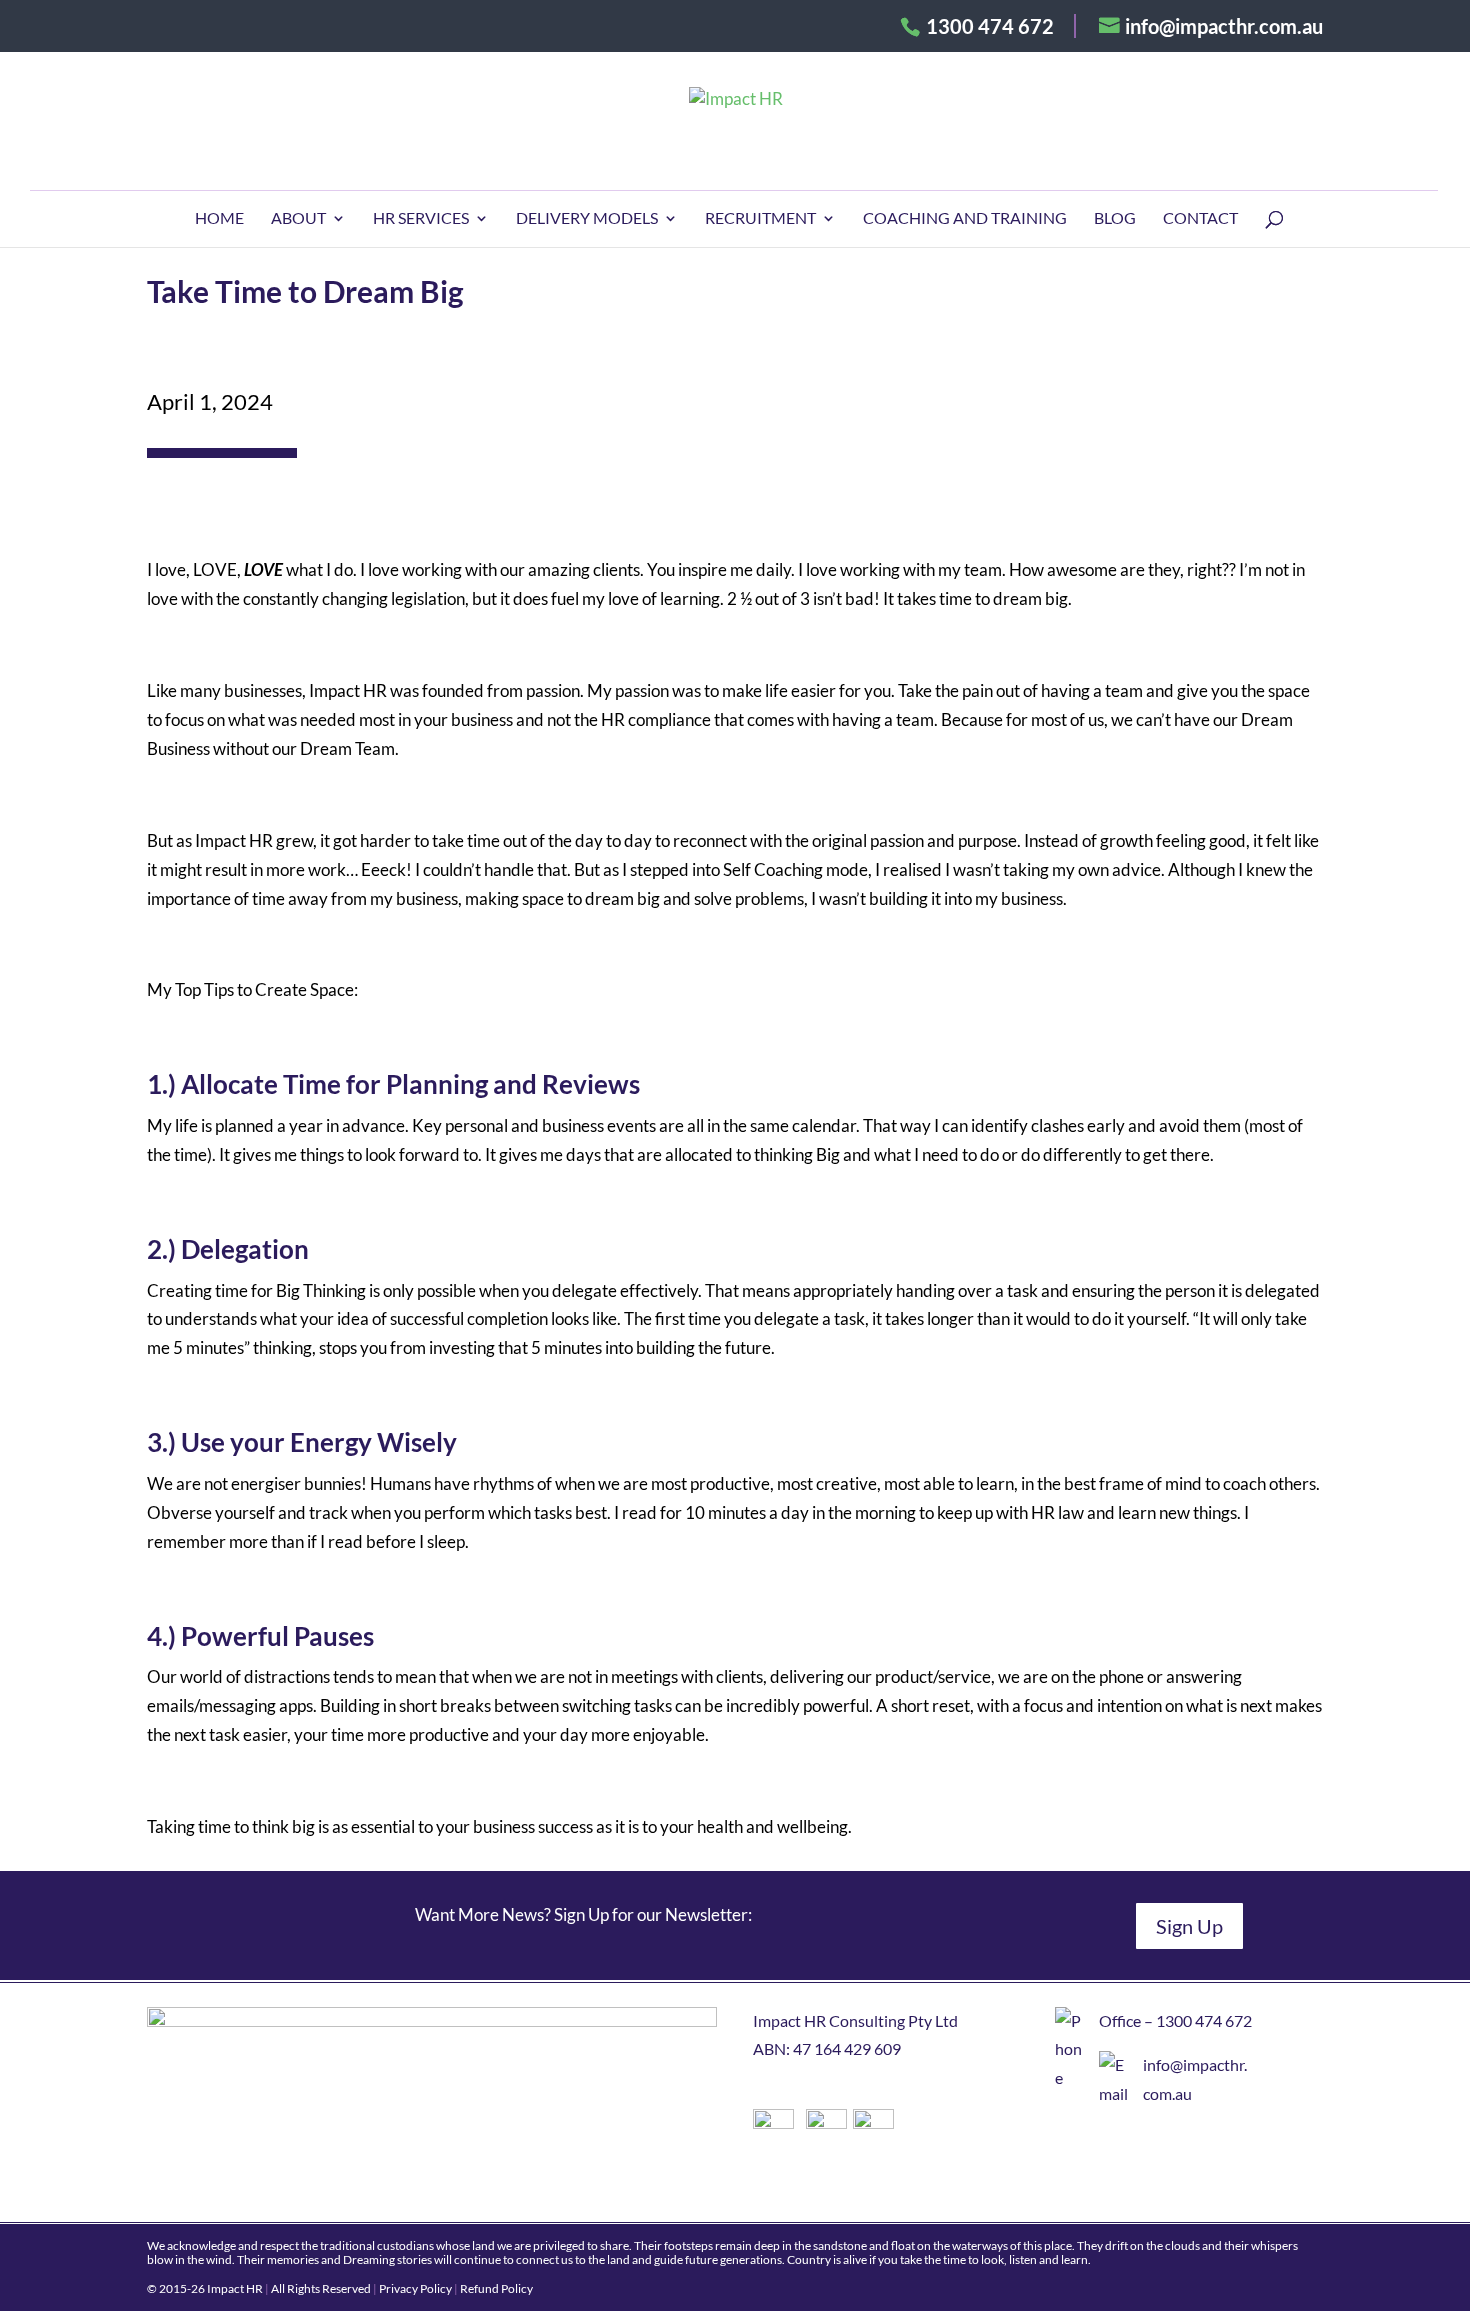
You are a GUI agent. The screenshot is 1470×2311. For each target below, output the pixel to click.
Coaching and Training (965, 219)
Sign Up (1189, 1926)
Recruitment (760, 219)
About (298, 219)
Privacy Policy (415, 2288)
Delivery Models (587, 219)
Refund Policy (496, 2288)
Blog (1115, 219)
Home (219, 219)
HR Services (421, 219)
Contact (1200, 219)
